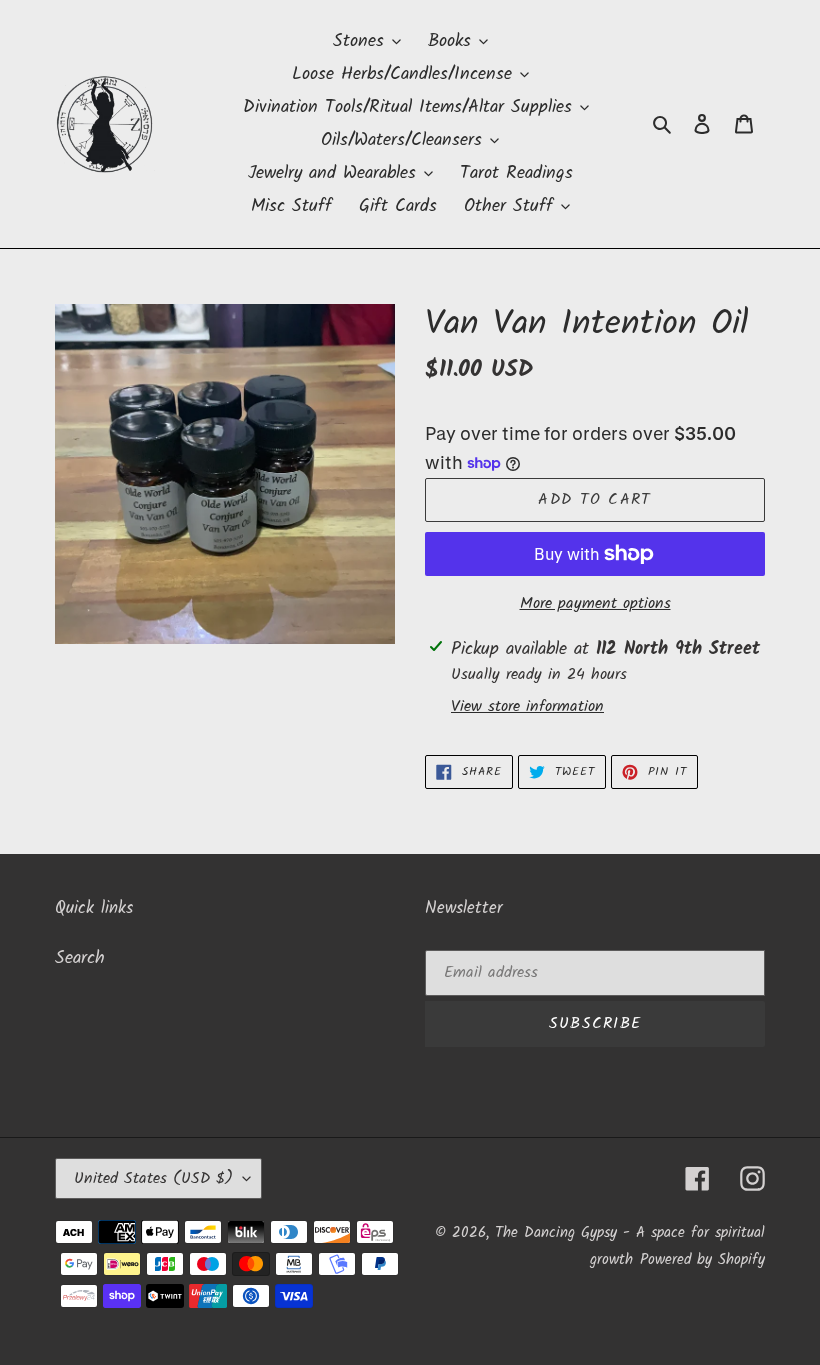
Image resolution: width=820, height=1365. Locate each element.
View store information (527, 707)
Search (80, 958)
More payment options (595, 604)
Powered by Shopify (702, 1260)
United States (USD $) (153, 1178)
